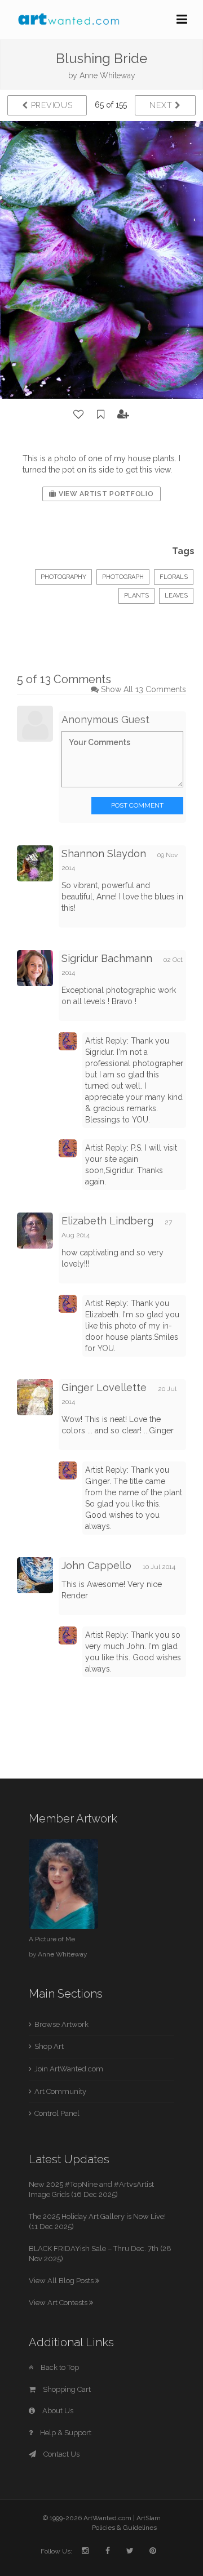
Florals (174, 577)
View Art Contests (59, 2303)
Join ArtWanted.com (69, 2069)
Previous (50, 105)
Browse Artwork (61, 2024)
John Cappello (96, 1565)
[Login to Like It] (79, 415)
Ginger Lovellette (104, 1387)
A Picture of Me (52, 1939)
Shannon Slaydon (104, 854)
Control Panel (57, 2113)
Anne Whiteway (107, 75)
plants (136, 596)
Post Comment (137, 805)
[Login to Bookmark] (101, 415)
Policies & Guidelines (124, 2528)
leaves (176, 596)
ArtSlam (149, 2518)
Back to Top (59, 2367)
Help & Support (65, 2433)
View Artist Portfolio (105, 494)
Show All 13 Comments (144, 689)
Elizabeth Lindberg (107, 1221)
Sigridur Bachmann (107, 958)
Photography (63, 577)
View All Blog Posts (62, 2281)
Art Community (60, 2091)
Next (162, 105)
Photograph (123, 577)
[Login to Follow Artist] (123, 415)
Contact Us (61, 2454)
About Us (57, 2411)
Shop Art (49, 2046)
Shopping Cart (66, 2389)
